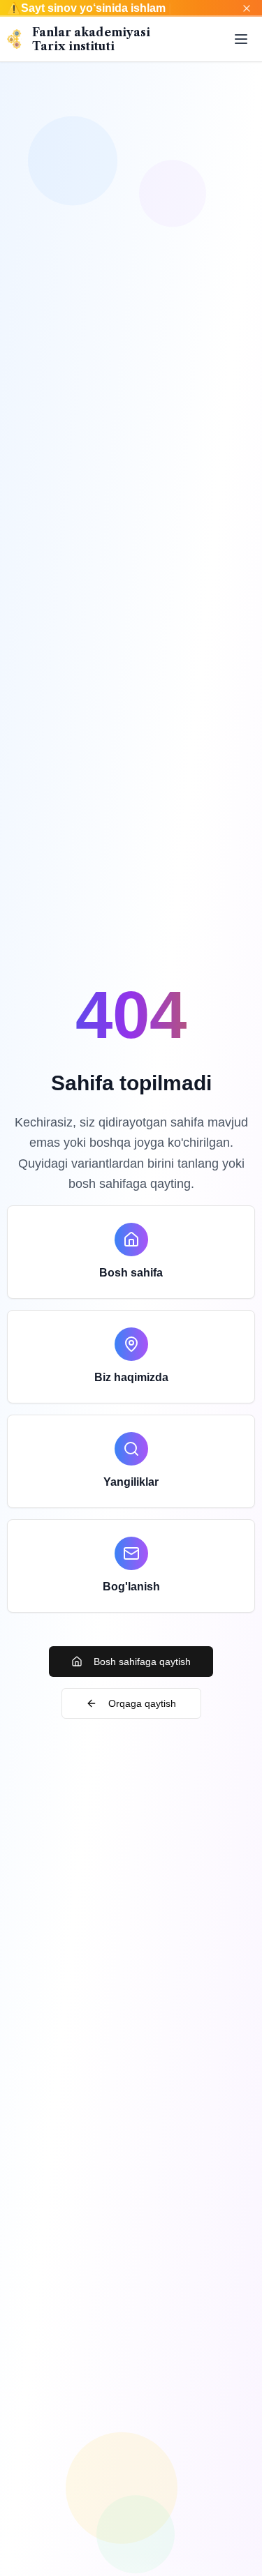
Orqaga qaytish (142, 1703)
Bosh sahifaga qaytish (142, 1662)
